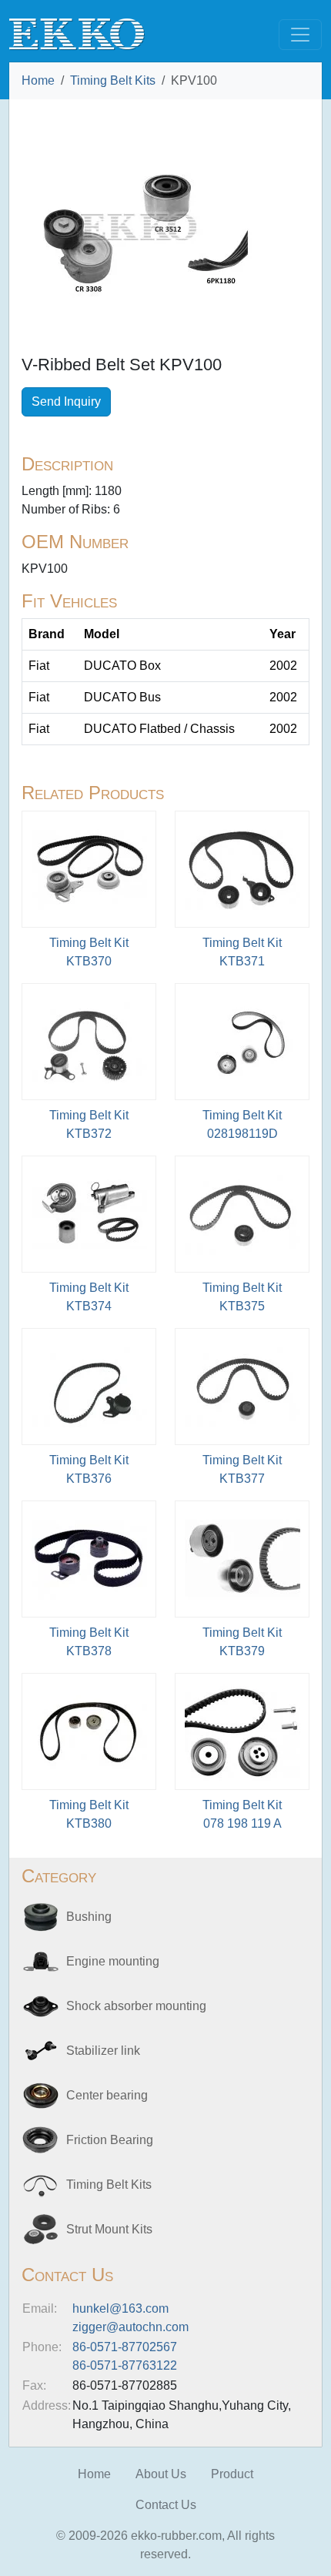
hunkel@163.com (120, 2308)
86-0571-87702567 (125, 2347)
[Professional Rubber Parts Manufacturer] (77, 33)
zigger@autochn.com (130, 2327)
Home (38, 80)
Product (232, 2474)
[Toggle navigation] (300, 35)
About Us (161, 2474)
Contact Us (166, 2505)
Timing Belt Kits (113, 80)
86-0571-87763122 (125, 2365)
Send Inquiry (66, 401)
